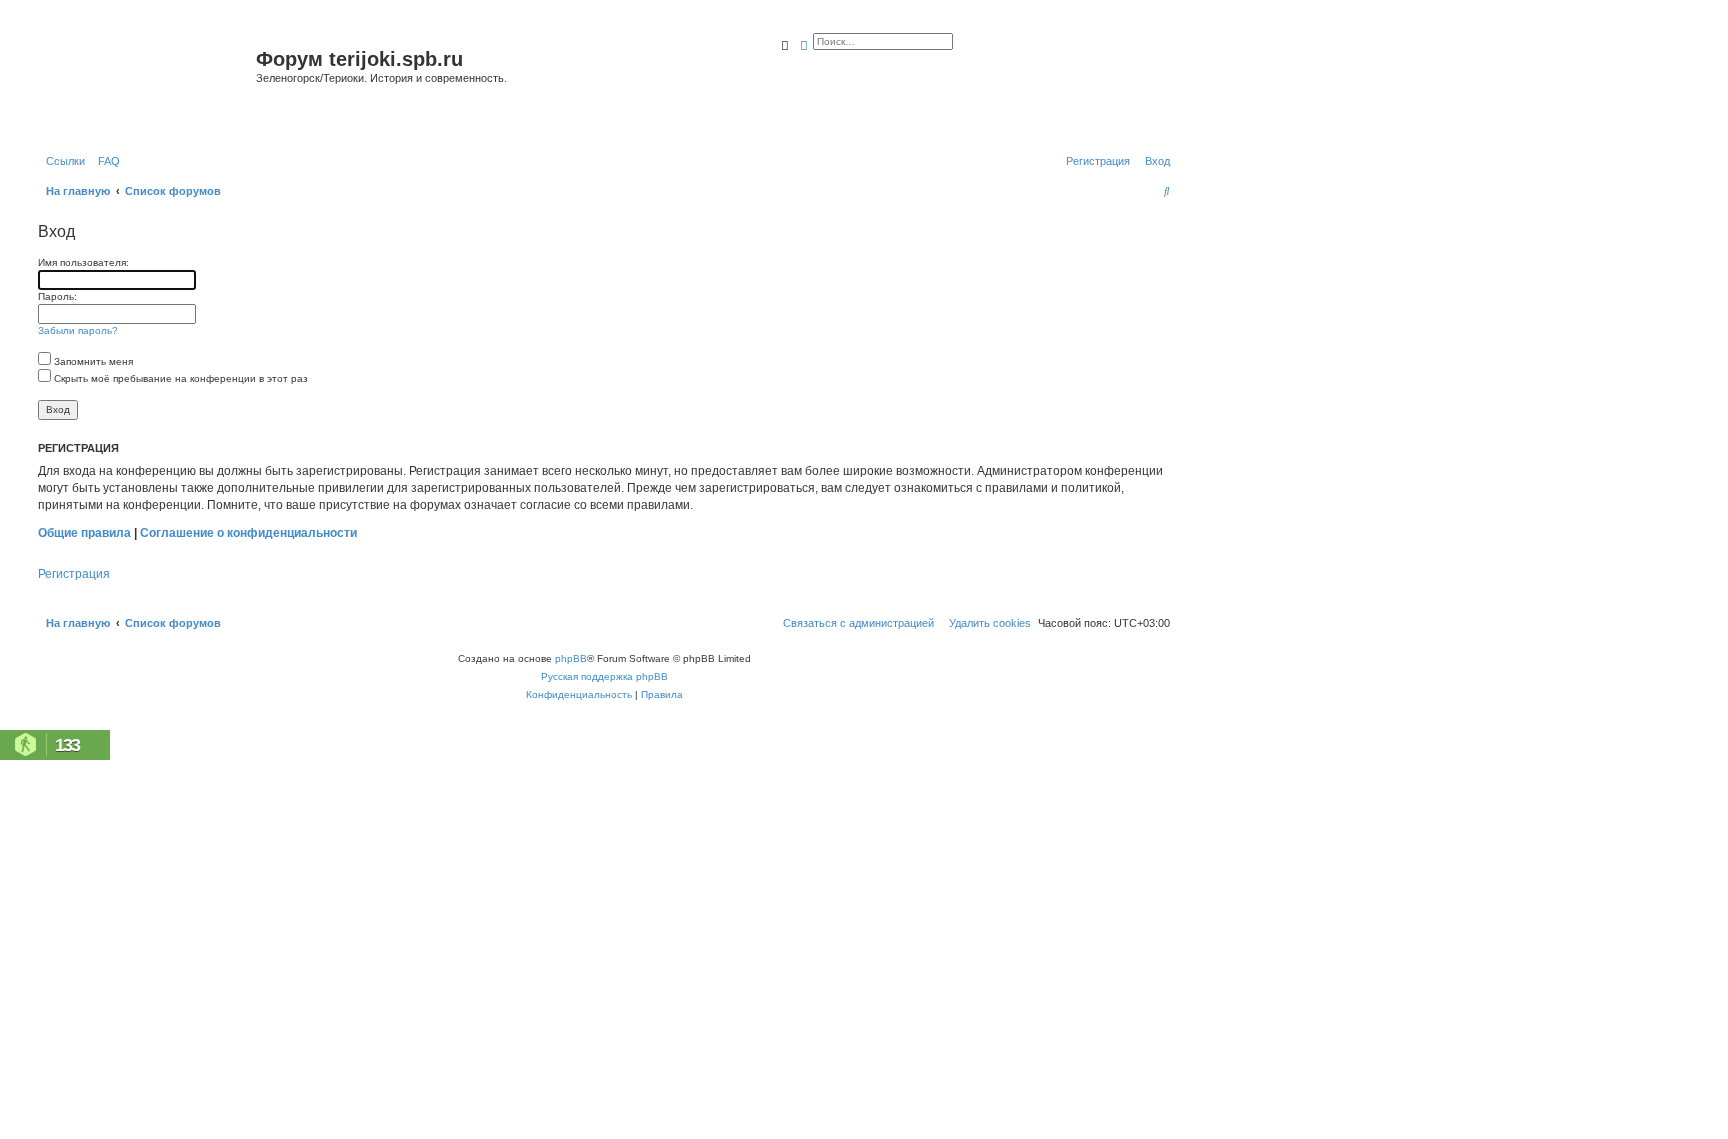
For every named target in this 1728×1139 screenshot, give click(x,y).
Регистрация (74, 574)
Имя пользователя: (83, 262)
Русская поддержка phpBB (604, 676)
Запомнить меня (92, 361)
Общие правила (84, 533)
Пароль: (57, 296)
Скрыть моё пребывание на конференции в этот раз (179, 378)
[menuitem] (105, 161)
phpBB (571, 658)
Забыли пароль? (78, 330)
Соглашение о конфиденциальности (248, 533)
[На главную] (144, 83)
